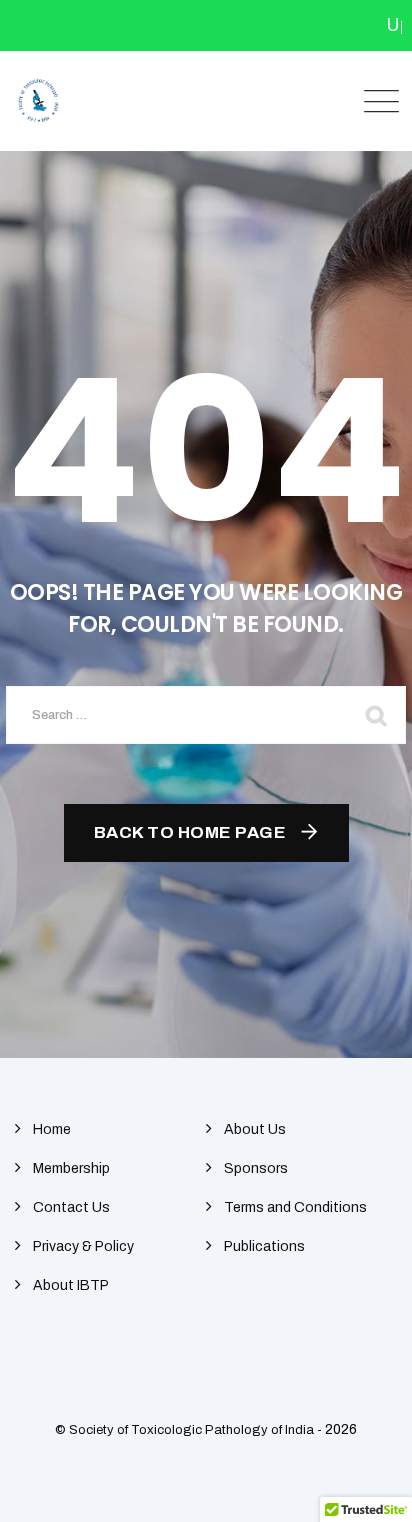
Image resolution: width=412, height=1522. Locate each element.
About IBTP (71, 1285)
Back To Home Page (190, 832)
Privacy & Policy (83, 1246)
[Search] (376, 715)
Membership (71, 1168)
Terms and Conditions (295, 1207)
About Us (255, 1129)
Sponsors (256, 1168)
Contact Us (71, 1207)
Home (52, 1129)
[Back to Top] (369, 1489)
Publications (264, 1246)
